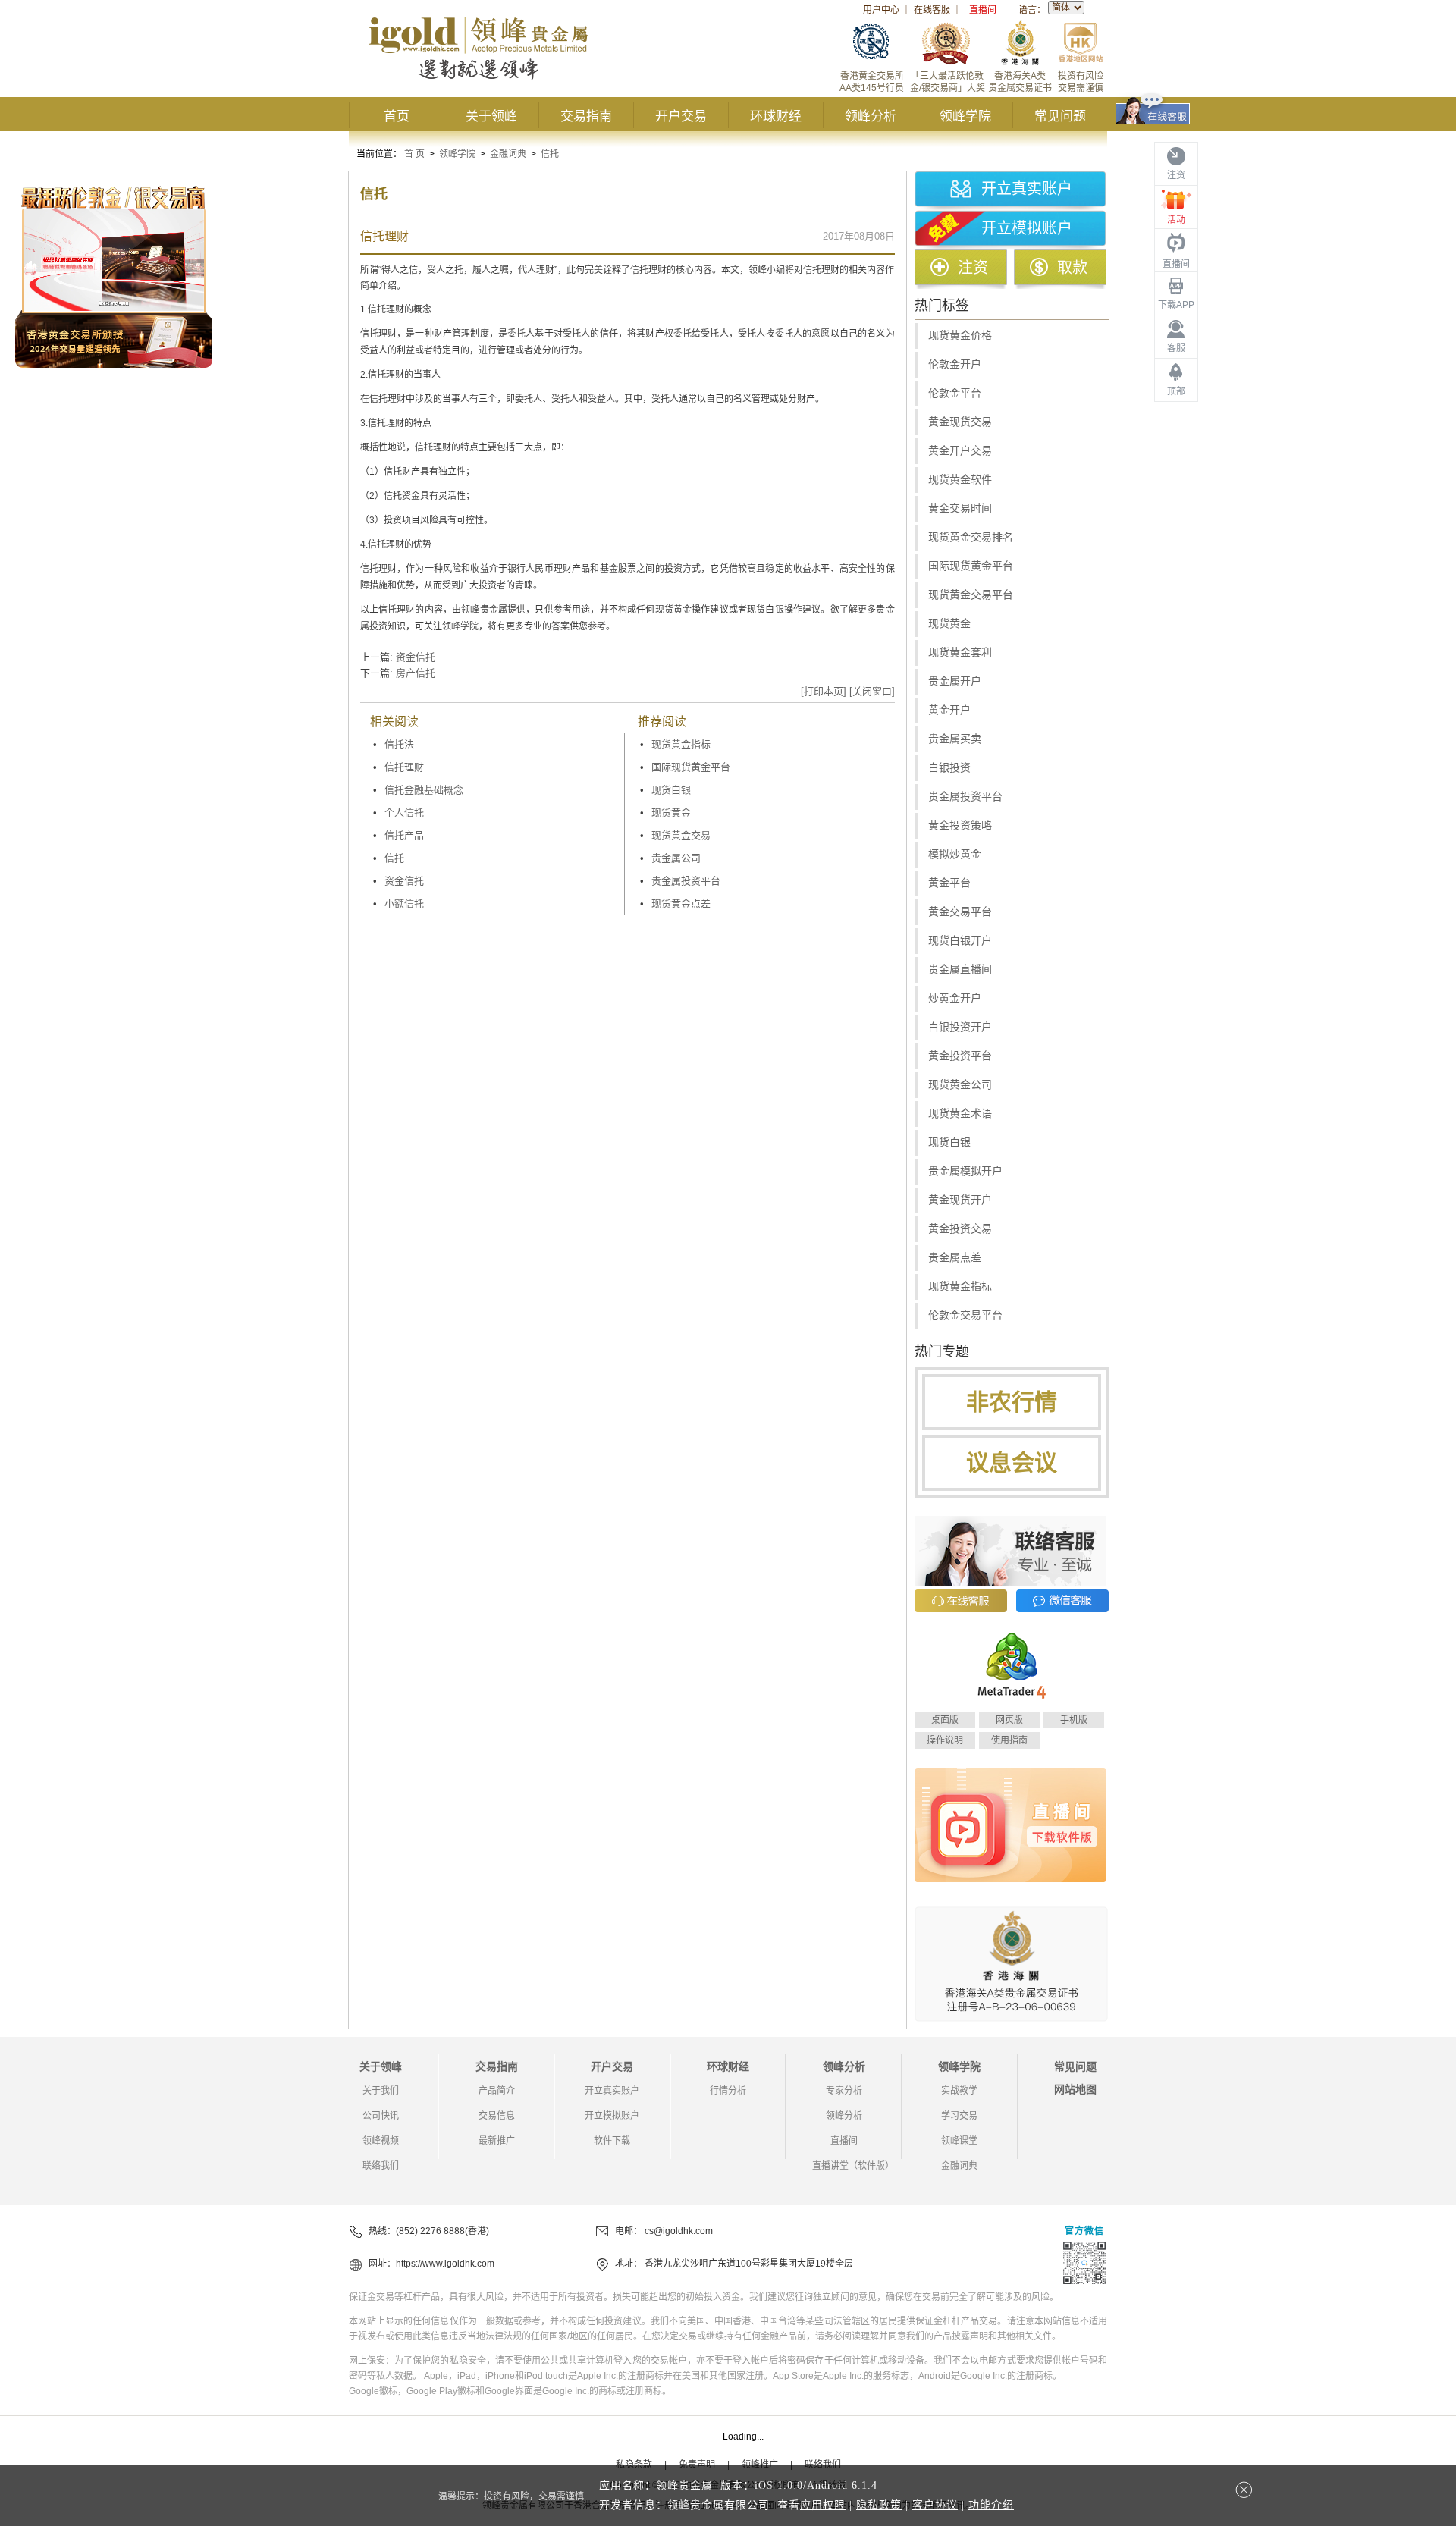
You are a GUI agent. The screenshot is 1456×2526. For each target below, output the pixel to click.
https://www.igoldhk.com (445, 2264)
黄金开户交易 (960, 451)
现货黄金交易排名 (971, 537)
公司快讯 (381, 2116)
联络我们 (381, 2166)
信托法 (399, 744)
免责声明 (697, 2465)
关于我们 (381, 2091)
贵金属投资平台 (686, 881)
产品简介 (497, 2091)
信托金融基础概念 (424, 790)
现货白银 (671, 790)
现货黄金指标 (681, 744)
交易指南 (586, 116)
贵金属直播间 (960, 970)
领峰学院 (965, 116)
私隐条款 (634, 2465)
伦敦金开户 (955, 364)
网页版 (1009, 1720)
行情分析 (728, 2091)
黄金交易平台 (960, 912)
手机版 (1074, 1720)
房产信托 (416, 673)
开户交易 (681, 116)
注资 (973, 268)
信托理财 (404, 767)
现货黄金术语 (960, 1114)
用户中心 (881, 10)
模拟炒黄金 (955, 854)
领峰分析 (871, 116)
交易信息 (497, 2116)
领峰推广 (760, 2465)
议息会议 (1012, 1462)
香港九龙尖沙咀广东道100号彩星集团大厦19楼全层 (749, 2264)
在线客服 (932, 10)
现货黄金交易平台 (971, 595)
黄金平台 (949, 883)
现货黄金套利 (960, 653)
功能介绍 (991, 2505)
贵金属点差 (955, 1258)
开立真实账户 (1027, 189)
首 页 (414, 154)
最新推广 (497, 2141)
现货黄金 (671, 813)
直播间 (983, 10)
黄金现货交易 (960, 422)
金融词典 (508, 154)
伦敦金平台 (955, 393)
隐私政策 (879, 2505)
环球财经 (776, 116)
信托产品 (404, 835)
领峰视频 (381, 2141)
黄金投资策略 (960, 825)
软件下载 (612, 2141)
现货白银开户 (960, 941)
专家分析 (844, 2091)
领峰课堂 (959, 2141)
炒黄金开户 (955, 998)
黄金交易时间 (960, 508)
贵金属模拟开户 (965, 1171)
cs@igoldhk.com (679, 2231)
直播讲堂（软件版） (853, 2166)
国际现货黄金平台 (691, 767)
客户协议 (935, 2505)
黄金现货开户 (960, 1200)
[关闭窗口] (872, 691)
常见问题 (1060, 116)
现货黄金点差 (681, 904)
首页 (397, 116)
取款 (1072, 268)
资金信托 (416, 657)
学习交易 (959, 2116)
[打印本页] (824, 691)
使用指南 (1009, 1740)
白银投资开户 (960, 1027)
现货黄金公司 (960, 1085)
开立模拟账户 (1027, 228)
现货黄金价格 (960, 336)
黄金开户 (949, 710)
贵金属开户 (955, 681)
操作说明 (945, 1740)
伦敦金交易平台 (965, 1315)
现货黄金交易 (681, 835)
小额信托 (404, 904)
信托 (550, 154)
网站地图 (1075, 2089)
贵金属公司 (676, 858)
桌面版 (945, 1720)
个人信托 (404, 813)
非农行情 (1012, 1402)
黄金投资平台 (960, 1056)
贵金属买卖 (955, 739)
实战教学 (959, 2091)
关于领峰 (491, 116)
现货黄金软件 (960, 480)
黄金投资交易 (960, 1229)
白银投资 (949, 768)
